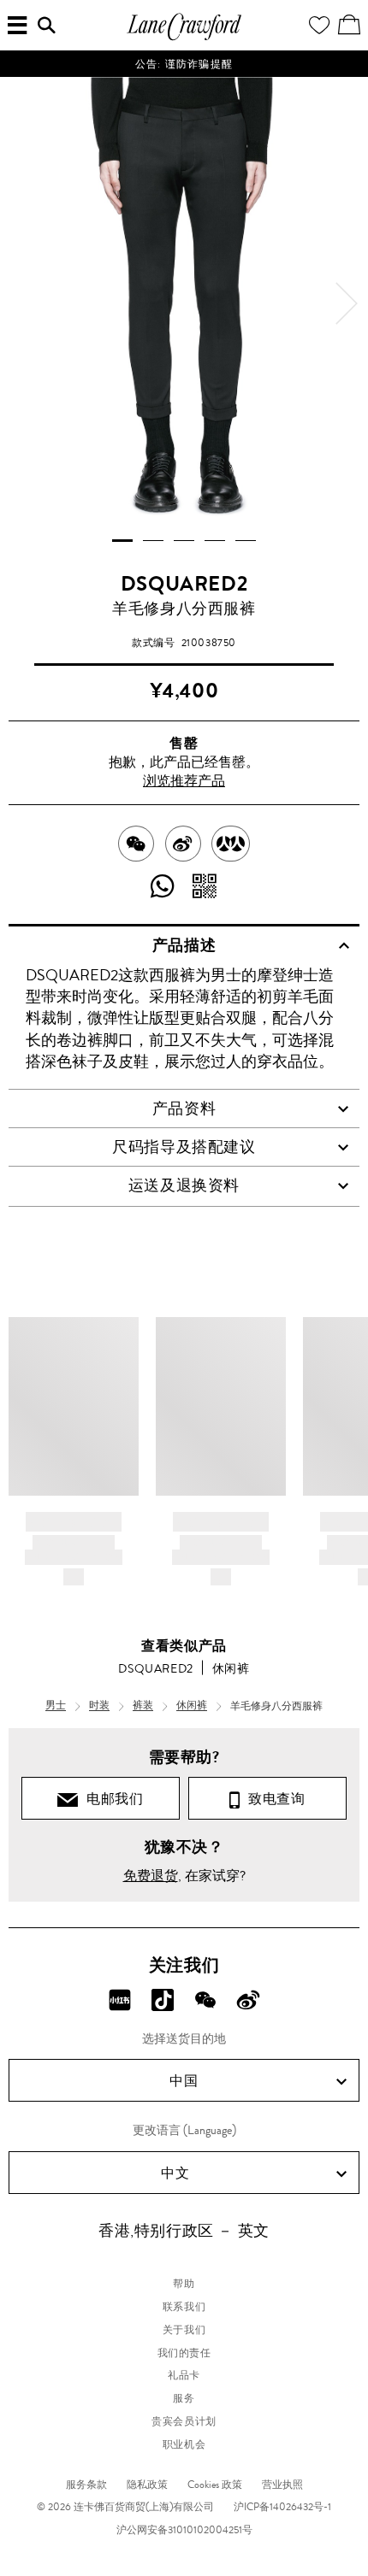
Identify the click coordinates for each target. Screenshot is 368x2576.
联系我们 (184, 2307)
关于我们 (184, 2330)
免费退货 (151, 1876)
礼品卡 (184, 2375)
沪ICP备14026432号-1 (282, 2507)
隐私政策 (147, 2485)
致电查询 (273, 1799)
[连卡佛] (184, 38)
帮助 (184, 2284)
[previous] (21, 303)
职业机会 (184, 2444)
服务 (184, 2398)
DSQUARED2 (184, 584)
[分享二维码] (205, 887)
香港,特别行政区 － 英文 (184, 2231)
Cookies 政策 (215, 2485)
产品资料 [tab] (184, 1109)
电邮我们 (111, 1799)
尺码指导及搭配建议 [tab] (184, 1147)
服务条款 (86, 2485)
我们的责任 (184, 2353)
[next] (347, 303)
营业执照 (282, 2485)
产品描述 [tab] (184, 945)
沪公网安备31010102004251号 (184, 2530)
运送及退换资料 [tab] (184, 1185)
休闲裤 (231, 1668)
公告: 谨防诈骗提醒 (184, 64)
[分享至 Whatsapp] (163, 887)
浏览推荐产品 (184, 781)
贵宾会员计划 (184, 2421)
